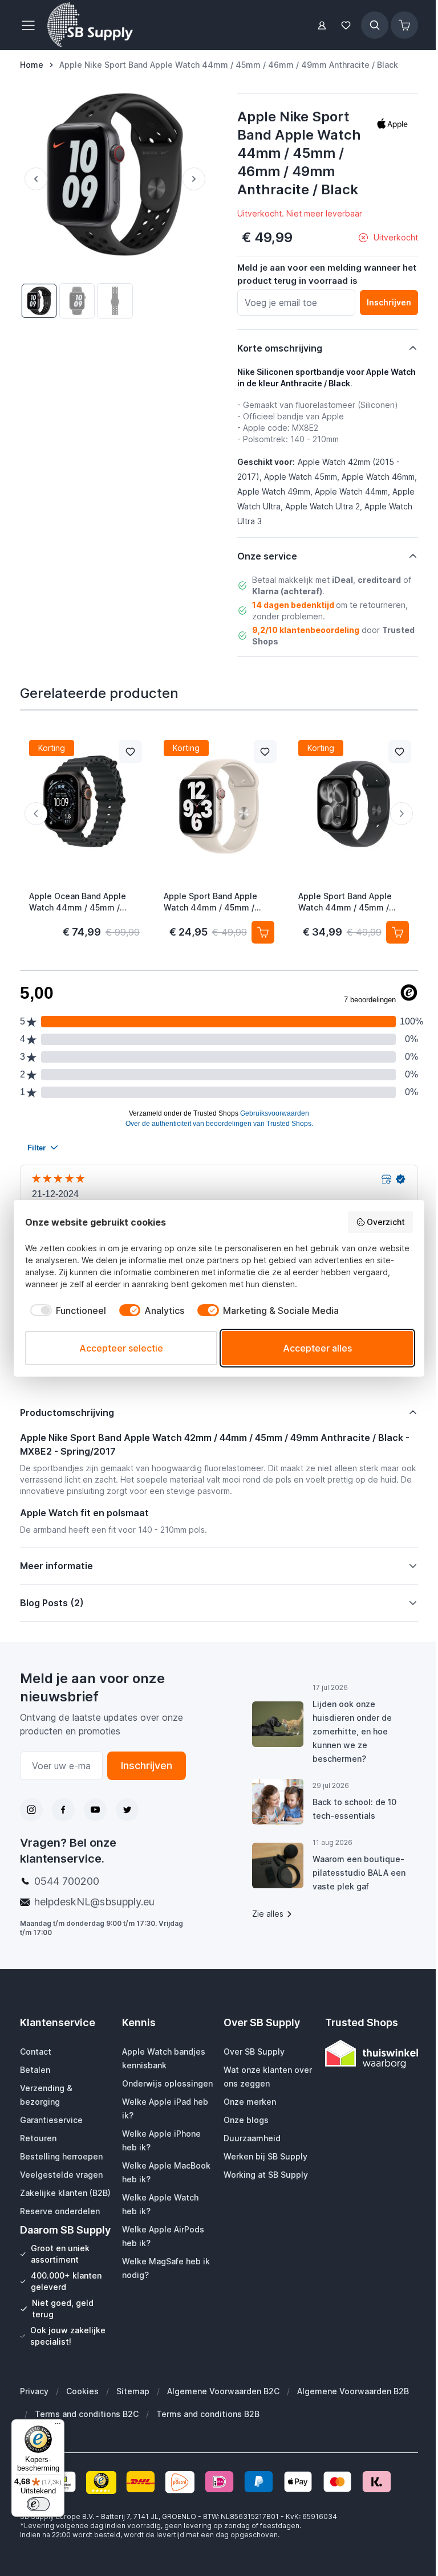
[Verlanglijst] (346, 25)
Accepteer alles (317, 1348)
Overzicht (386, 1222)
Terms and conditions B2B (208, 2444)
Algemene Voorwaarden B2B (353, 2421)
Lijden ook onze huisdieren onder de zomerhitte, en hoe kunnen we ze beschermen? (347, 1731)
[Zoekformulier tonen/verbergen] (375, 25)
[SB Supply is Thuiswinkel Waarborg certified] (364, 2054)
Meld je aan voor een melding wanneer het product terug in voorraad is (327, 274)
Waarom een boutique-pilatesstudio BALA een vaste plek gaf (354, 1873)
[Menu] (58, 2426)
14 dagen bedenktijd (293, 605)
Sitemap (133, 2421)
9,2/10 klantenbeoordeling (306, 630)
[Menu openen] (31, 25)
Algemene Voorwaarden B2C (223, 2421)
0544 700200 (67, 1881)
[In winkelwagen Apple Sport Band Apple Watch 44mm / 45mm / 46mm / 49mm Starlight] (263, 932)
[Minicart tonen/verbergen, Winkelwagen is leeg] (404, 25)
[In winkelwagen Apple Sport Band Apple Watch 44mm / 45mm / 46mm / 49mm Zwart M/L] (398, 932)
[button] (392, 124)
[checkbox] (66, 1311)
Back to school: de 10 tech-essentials (349, 1809)
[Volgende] (196, 179)
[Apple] (392, 124)
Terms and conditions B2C (87, 2444)
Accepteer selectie (121, 1348)
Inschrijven (143, 1765)
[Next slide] (401, 814)
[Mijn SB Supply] (322, 25)
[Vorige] (34, 179)
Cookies (82, 2421)
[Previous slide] (36, 814)
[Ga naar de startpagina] (90, 25)
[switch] (38, 2504)
